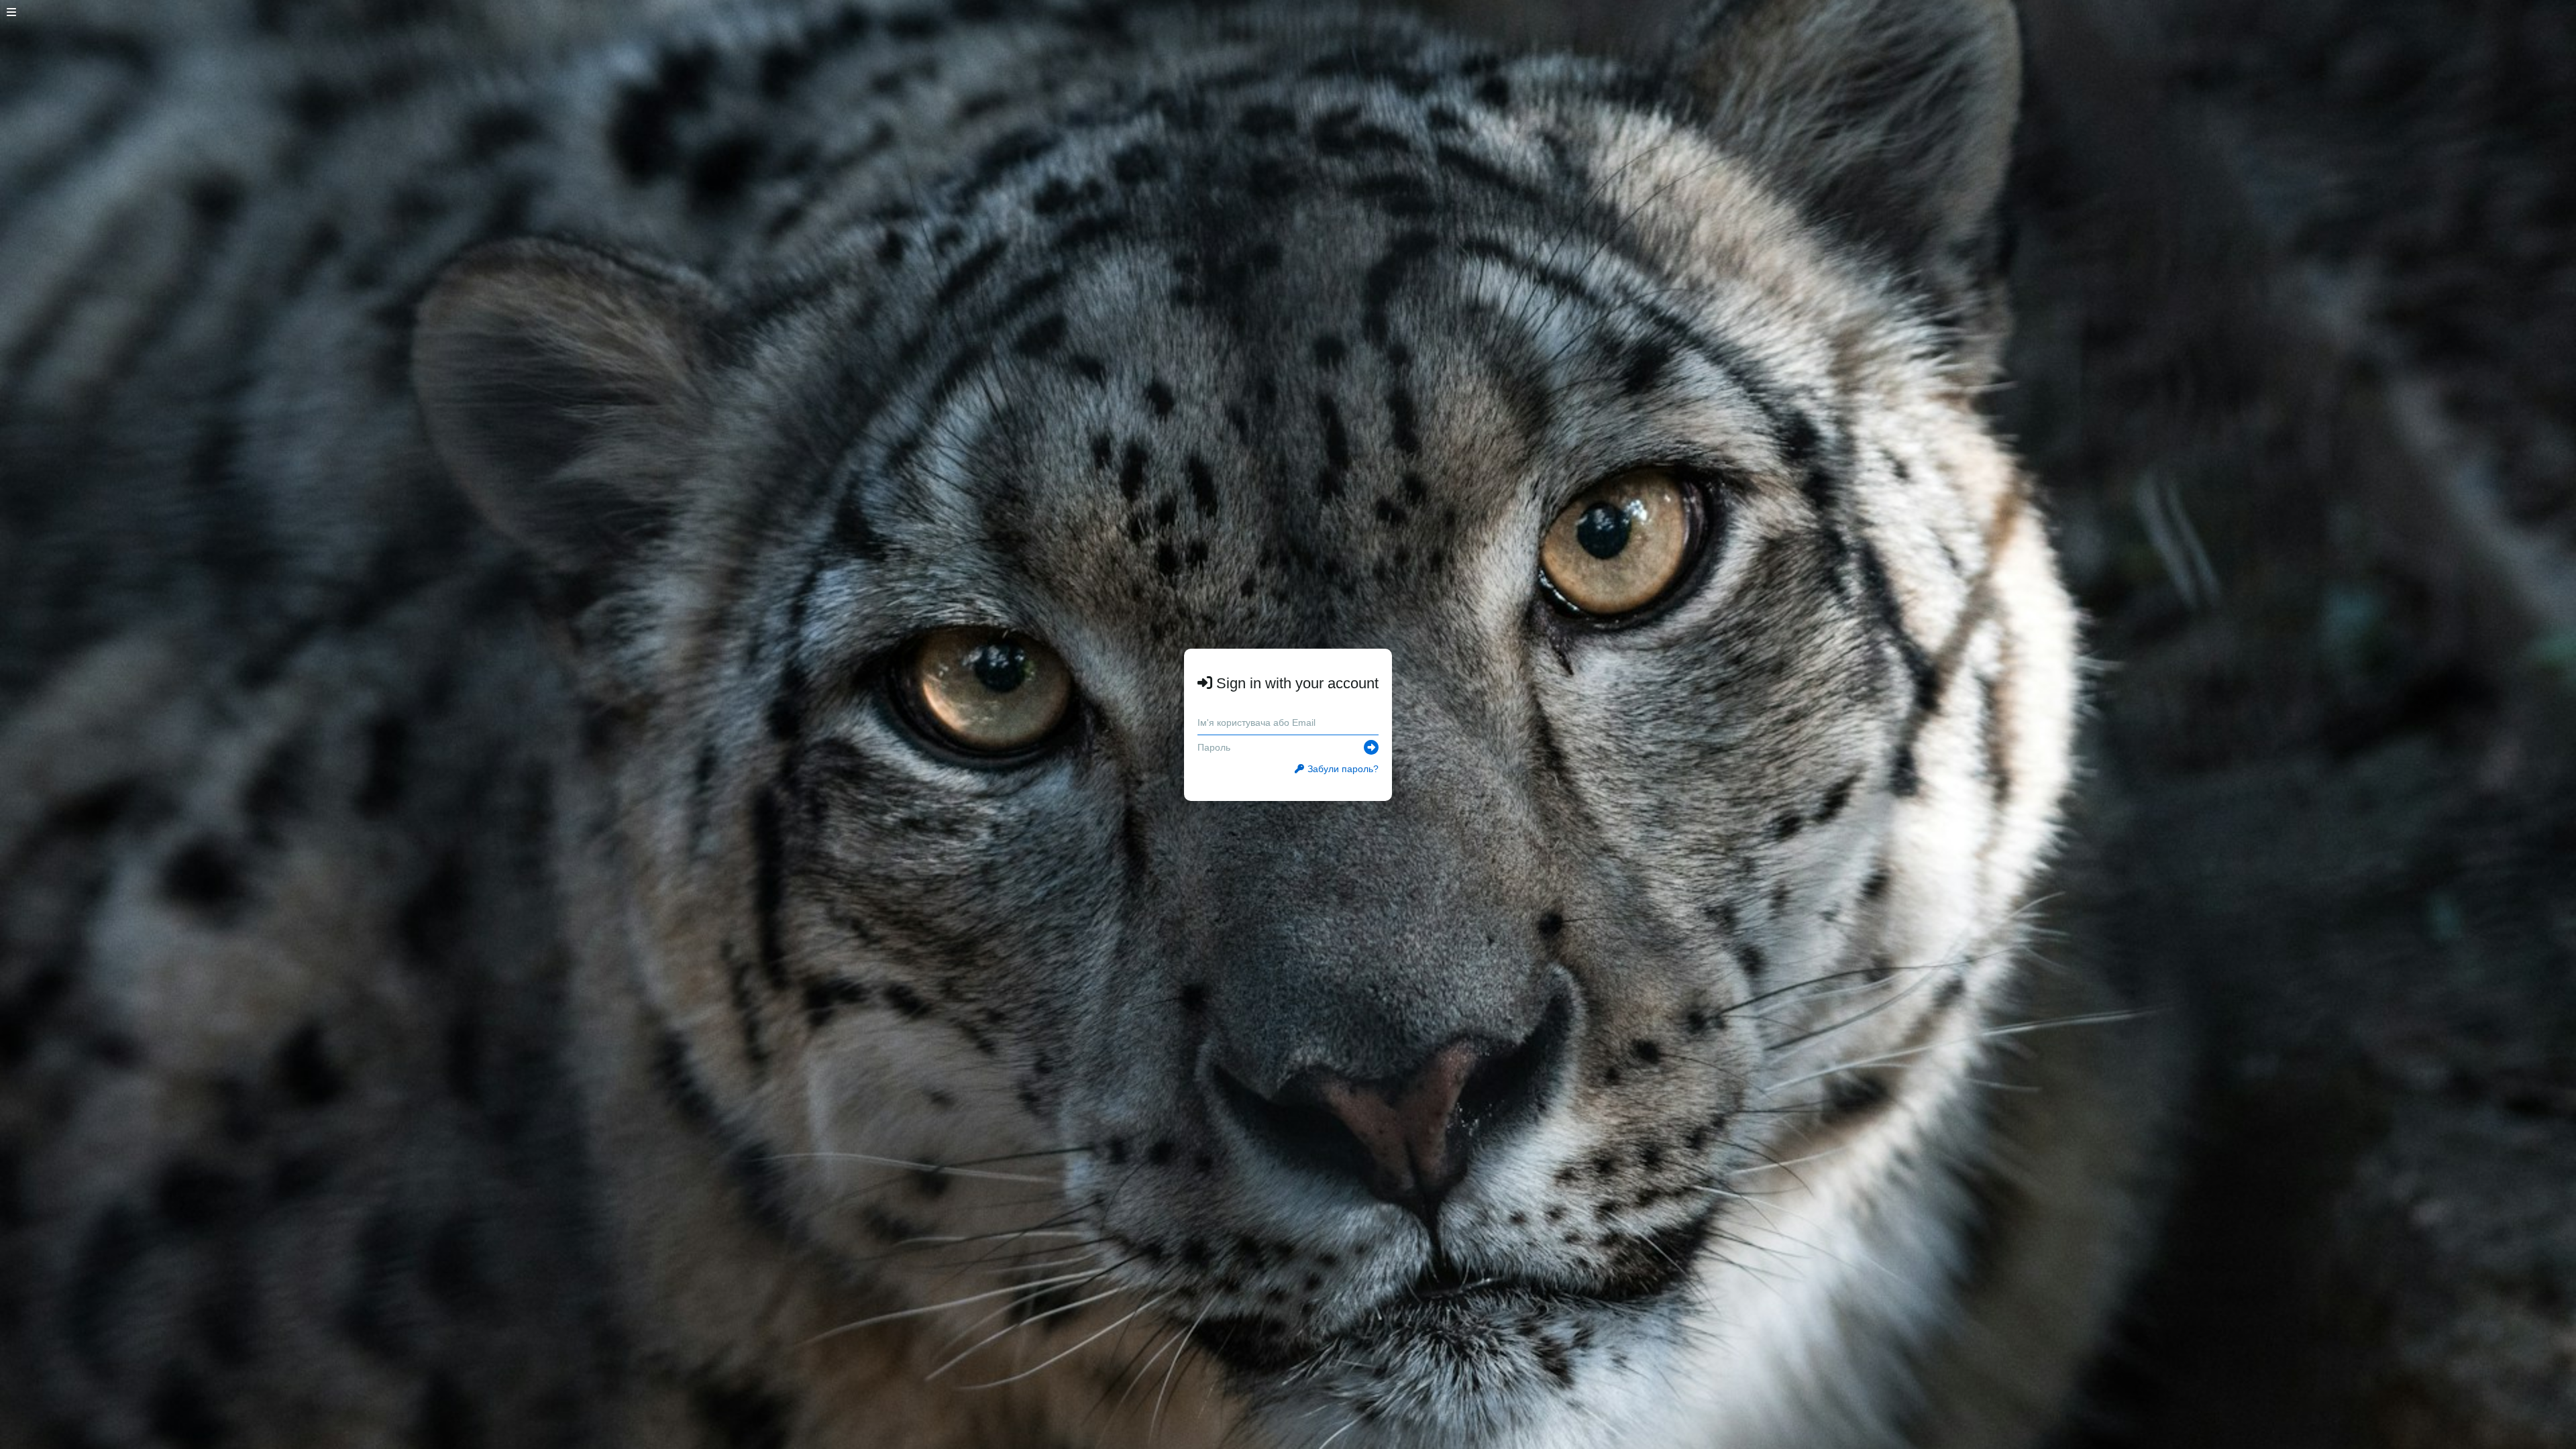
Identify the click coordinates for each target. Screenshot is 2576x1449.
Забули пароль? (1343, 769)
